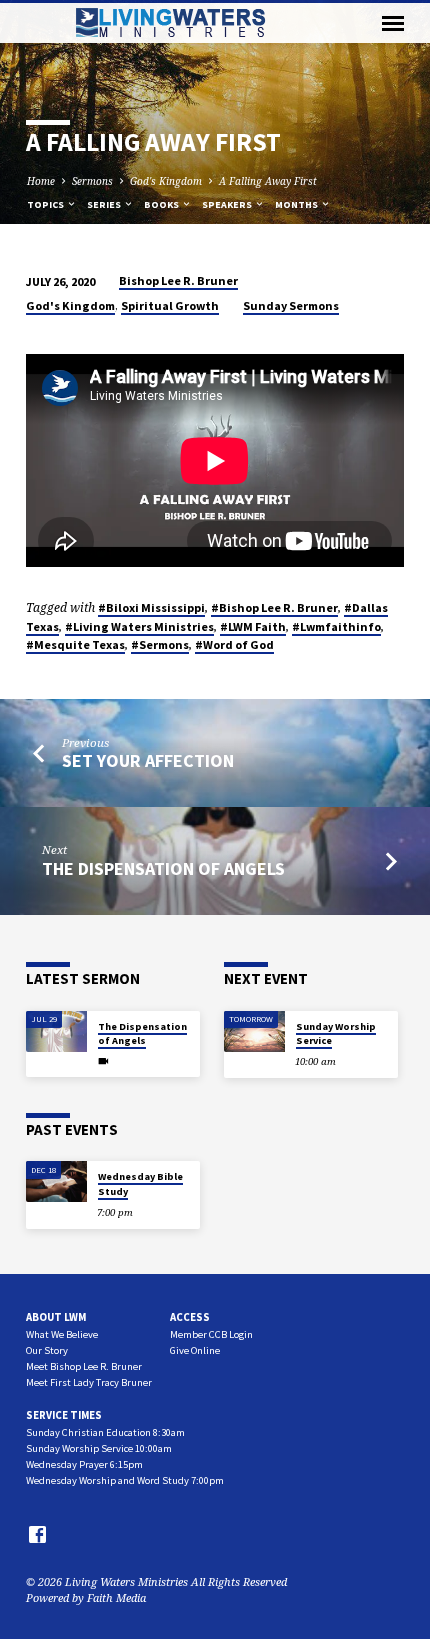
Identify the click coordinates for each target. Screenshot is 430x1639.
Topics (46, 204)
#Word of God (234, 644)
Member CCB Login (211, 1334)
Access (190, 1317)
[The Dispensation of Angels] (56, 1031)
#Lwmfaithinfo (336, 626)
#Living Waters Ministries (139, 626)
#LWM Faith (253, 626)
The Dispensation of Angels (163, 868)
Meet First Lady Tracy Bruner (89, 1382)
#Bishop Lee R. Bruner (274, 607)
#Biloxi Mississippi (151, 607)
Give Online (195, 1350)
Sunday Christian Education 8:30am (105, 1432)
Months (297, 204)
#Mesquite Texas (75, 644)
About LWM (56, 1317)
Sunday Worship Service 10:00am (99, 1448)
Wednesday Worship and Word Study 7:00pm (125, 1480)
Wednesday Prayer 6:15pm (84, 1464)
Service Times (64, 1415)
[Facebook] (37, 1534)
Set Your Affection (148, 760)
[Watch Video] (103, 1061)
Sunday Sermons (291, 305)
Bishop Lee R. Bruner (178, 280)
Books (162, 204)
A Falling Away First (268, 181)
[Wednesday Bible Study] (56, 1181)
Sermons (92, 181)
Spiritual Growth (170, 305)
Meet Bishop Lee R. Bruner (84, 1366)
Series (105, 204)
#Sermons (160, 644)
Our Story (47, 1350)
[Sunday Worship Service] (254, 1031)
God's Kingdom (166, 181)
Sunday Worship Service (336, 1033)
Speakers (228, 204)
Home (41, 181)
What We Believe (62, 1334)
